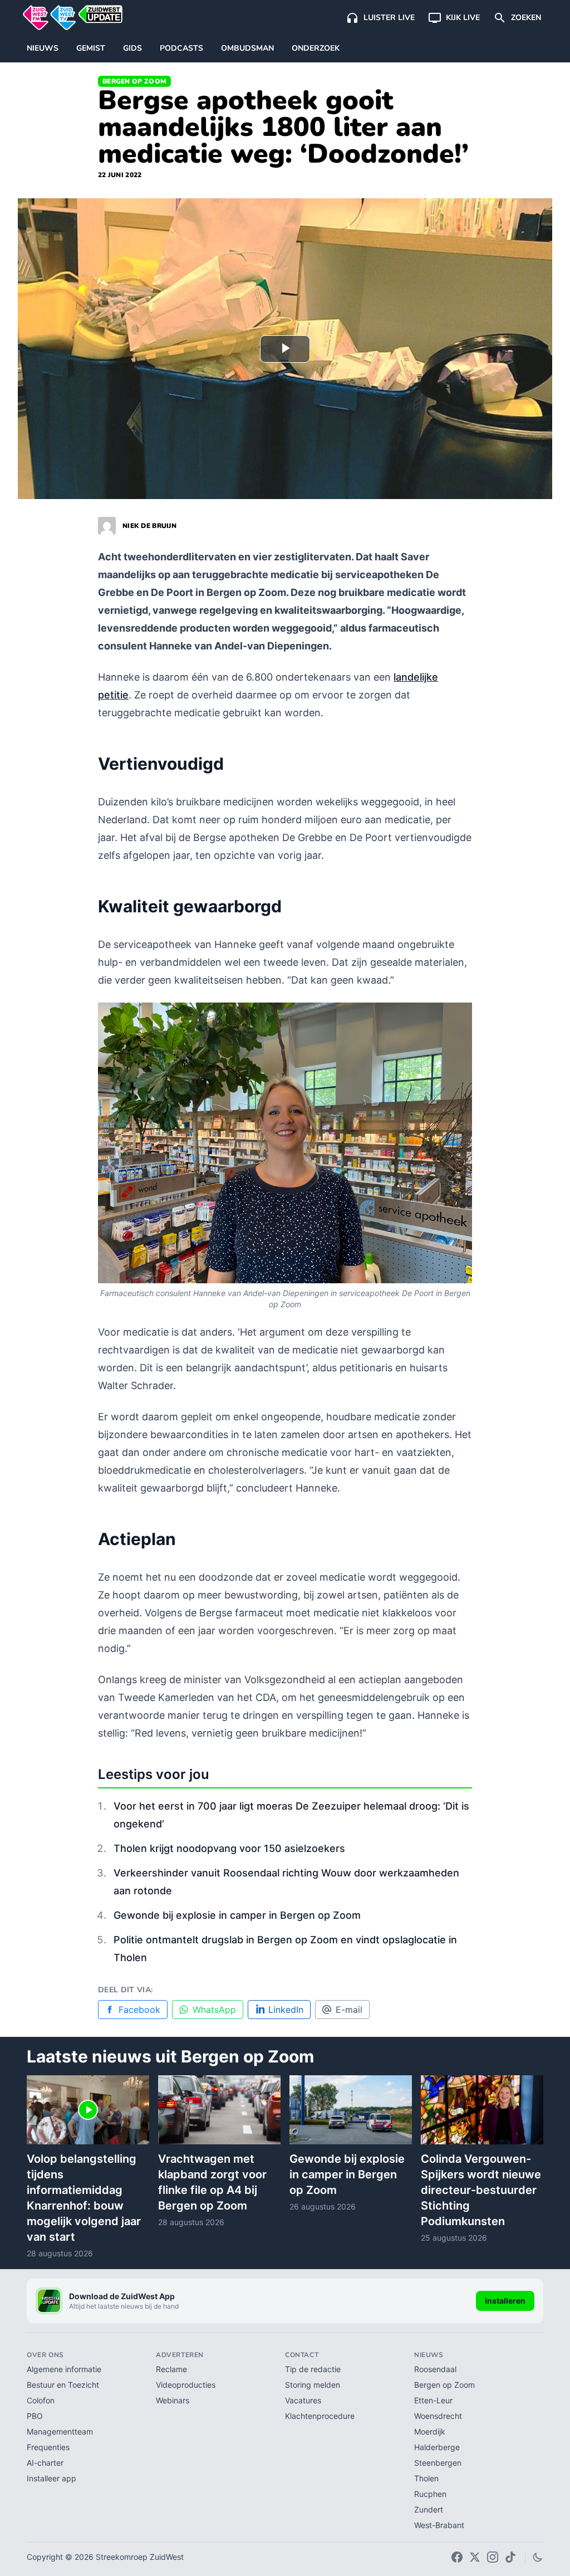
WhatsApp (214, 2010)
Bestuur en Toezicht (63, 2385)
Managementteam (60, 2431)
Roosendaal (435, 2369)
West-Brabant (439, 2525)
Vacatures (303, 2400)
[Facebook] (457, 2557)
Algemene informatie (64, 2369)
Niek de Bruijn (149, 526)
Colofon (41, 2400)
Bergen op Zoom (134, 81)
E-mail (349, 2010)
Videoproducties (186, 2385)
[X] (475, 2557)
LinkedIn (286, 2010)
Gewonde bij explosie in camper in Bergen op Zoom (237, 1915)
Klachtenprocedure (320, 2416)
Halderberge (437, 2447)
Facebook (139, 2010)
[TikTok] (510, 2557)
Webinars (173, 2400)
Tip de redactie (313, 2369)
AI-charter (45, 2463)
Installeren (505, 2301)
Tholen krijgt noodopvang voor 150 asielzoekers (229, 1848)
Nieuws (43, 48)
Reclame (171, 2369)
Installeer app (51, 2478)
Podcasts (181, 48)
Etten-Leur (433, 2400)
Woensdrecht (438, 2416)
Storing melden (313, 2385)
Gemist (91, 48)
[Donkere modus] (538, 2557)
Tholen (426, 2478)
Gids (132, 48)
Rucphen (430, 2494)
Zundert (429, 2509)
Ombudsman (247, 48)
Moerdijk (430, 2431)
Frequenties (48, 2447)
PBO (35, 2416)
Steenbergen (438, 2463)
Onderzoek (316, 48)
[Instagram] (493, 2557)
